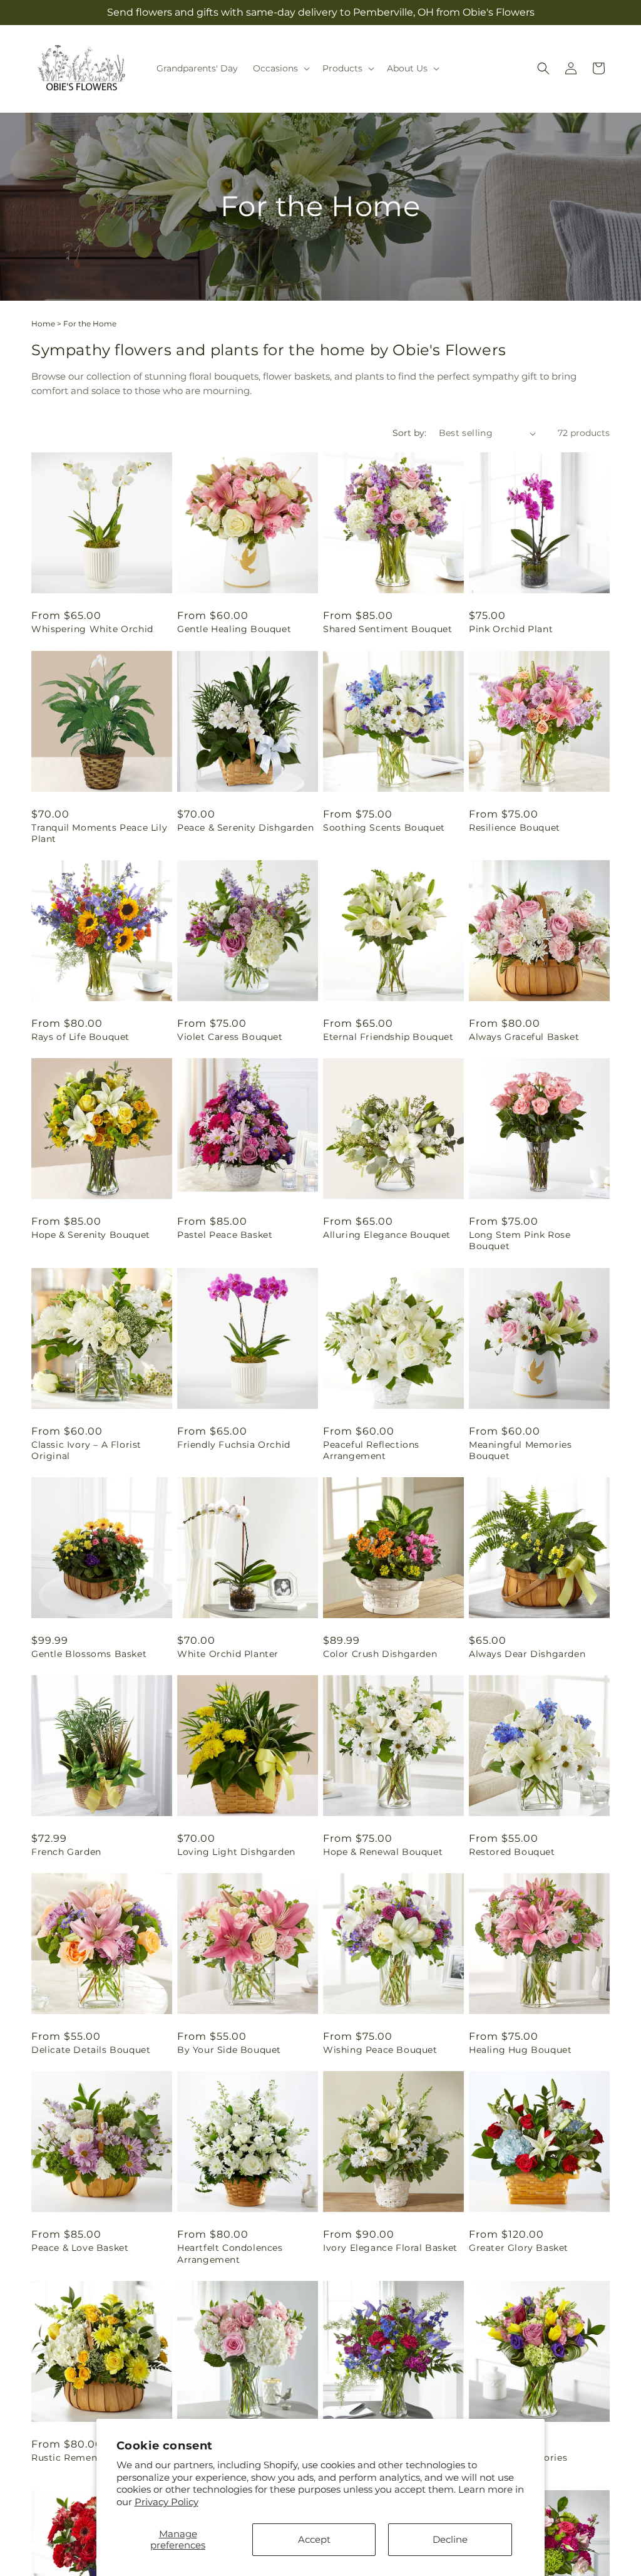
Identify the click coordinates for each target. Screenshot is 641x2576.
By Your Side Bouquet (229, 2050)
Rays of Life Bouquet (80, 1037)
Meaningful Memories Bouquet (520, 1450)
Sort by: (409, 433)
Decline (450, 2539)
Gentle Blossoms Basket (89, 1654)
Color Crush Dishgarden (380, 1654)
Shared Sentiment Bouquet (387, 629)
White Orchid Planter (228, 1654)
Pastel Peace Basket (225, 1235)
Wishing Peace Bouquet (380, 2050)
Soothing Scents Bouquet (384, 828)
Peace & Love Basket (80, 2248)
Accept (314, 2539)
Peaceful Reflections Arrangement (371, 1450)
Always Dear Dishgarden (527, 1654)
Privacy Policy (167, 2502)
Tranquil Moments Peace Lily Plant (99, 833)
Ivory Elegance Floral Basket (390, 2248)
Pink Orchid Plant (511, 629)
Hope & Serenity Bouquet (91, 1235)
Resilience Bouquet (515, 828)
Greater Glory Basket (519, 2248)
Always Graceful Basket (524, 1037)
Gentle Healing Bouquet (234, 629)
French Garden (66, 1852)
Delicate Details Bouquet (91, 2050)
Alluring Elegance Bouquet (387, 1235)
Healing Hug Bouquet (520, 2050)
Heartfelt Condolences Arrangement (230, 2253)
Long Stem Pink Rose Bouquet (520, 1240)
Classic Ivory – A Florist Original (86, 1450)
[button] (280, 68)
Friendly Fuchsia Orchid (234, 1445)
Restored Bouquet (512, 1852)
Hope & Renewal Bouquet (383, 1852)
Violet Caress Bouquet (230, 1037)
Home (43, 324)
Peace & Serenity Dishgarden (245, 828)
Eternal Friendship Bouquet (388, 1037)
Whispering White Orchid (92, 629)
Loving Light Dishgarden (236, 1852)
